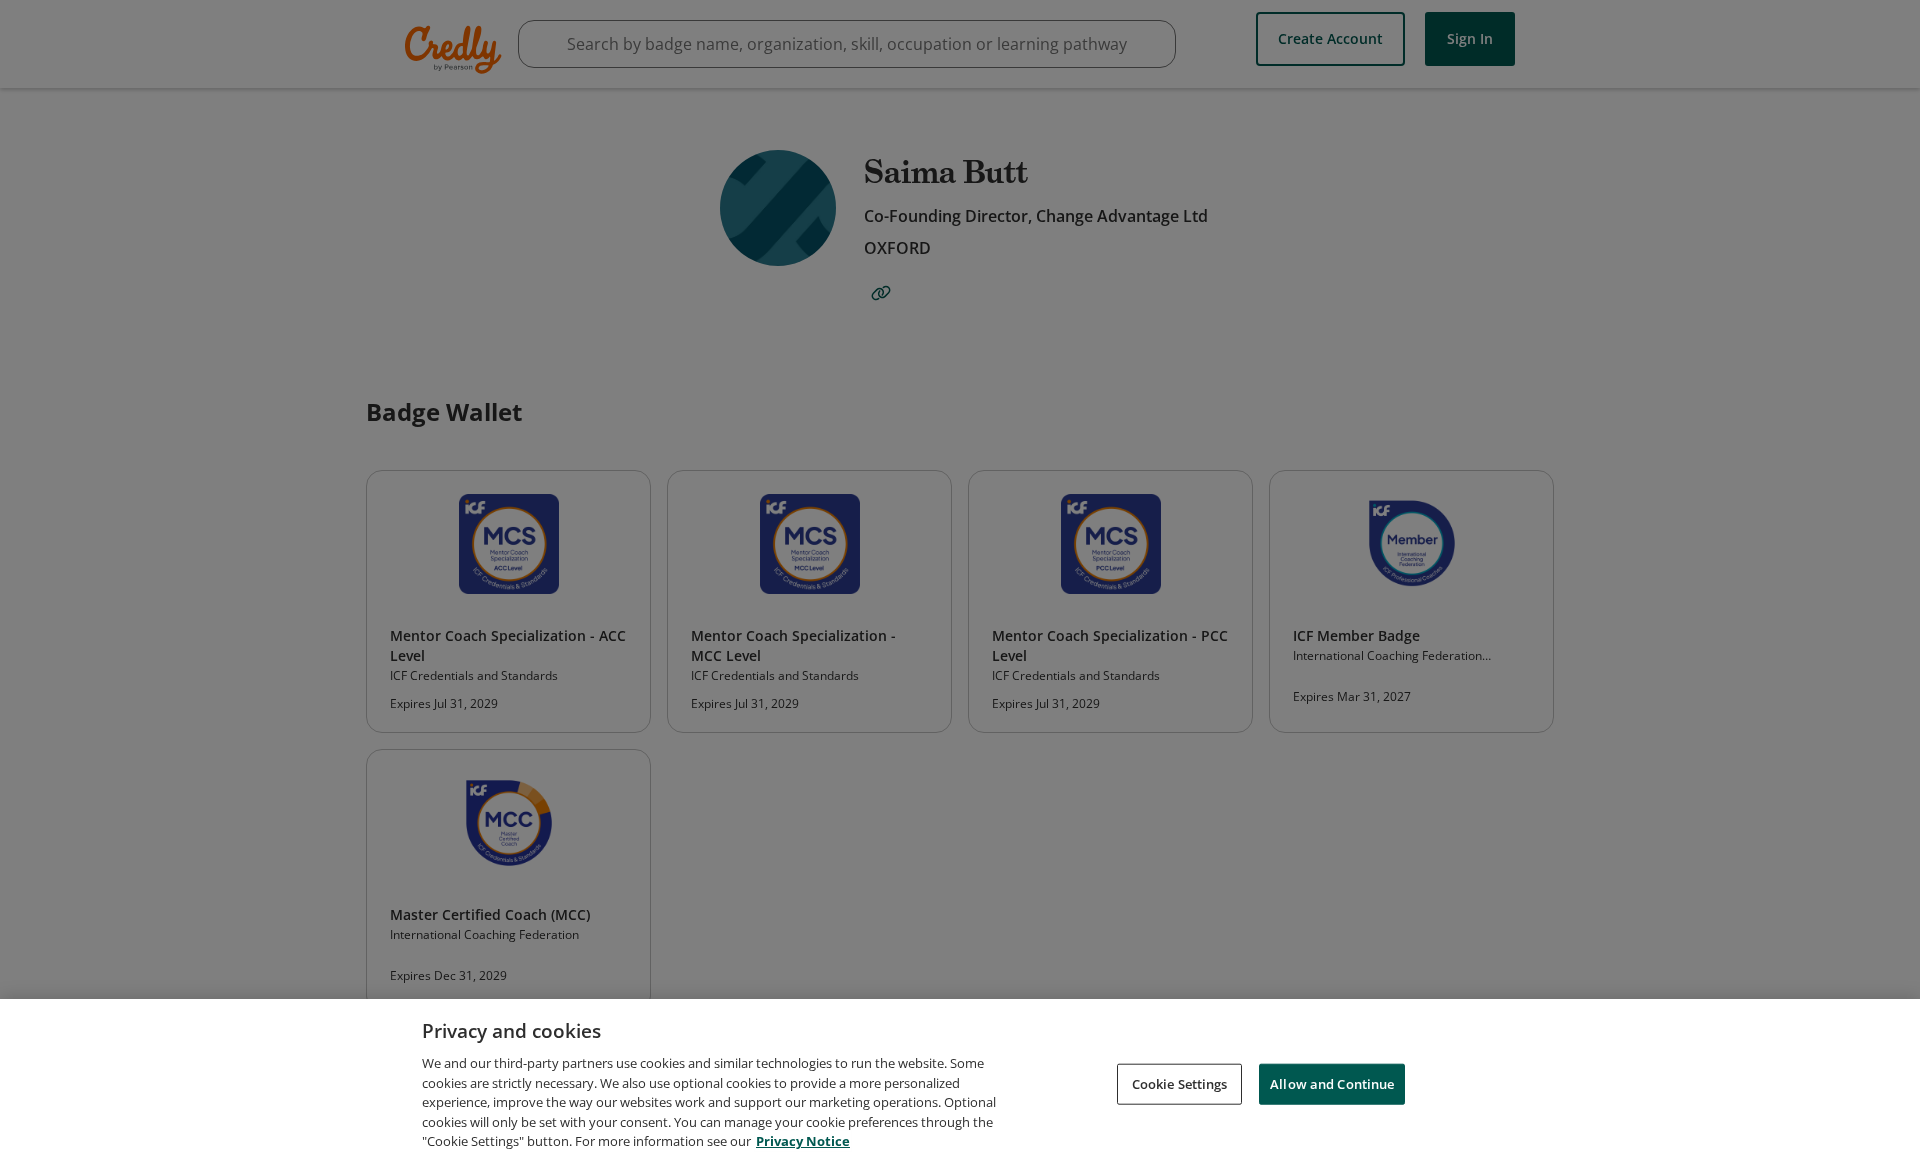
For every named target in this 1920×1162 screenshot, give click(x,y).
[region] (960, 1080)
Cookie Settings (1180, 1083)
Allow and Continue (1332, 1083)
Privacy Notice (803, 1141)
